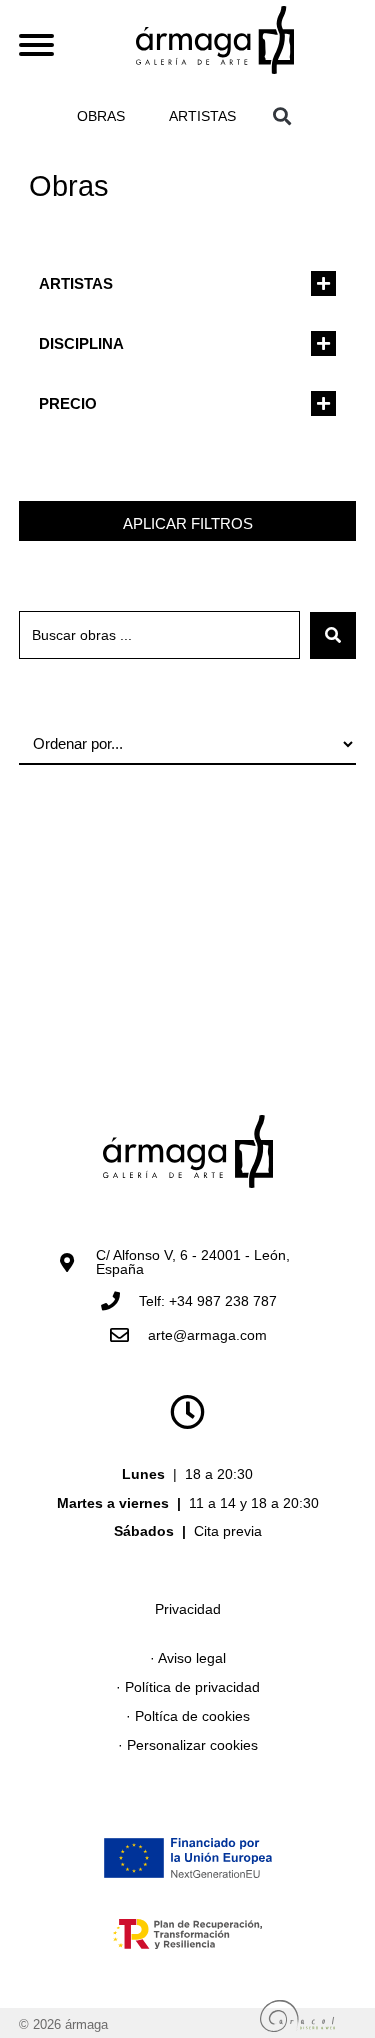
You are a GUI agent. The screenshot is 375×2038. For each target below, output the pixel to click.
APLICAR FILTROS (188, 523)
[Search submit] (333, 635)
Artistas (202, 116)
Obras (101, 116)
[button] (282, 115)
